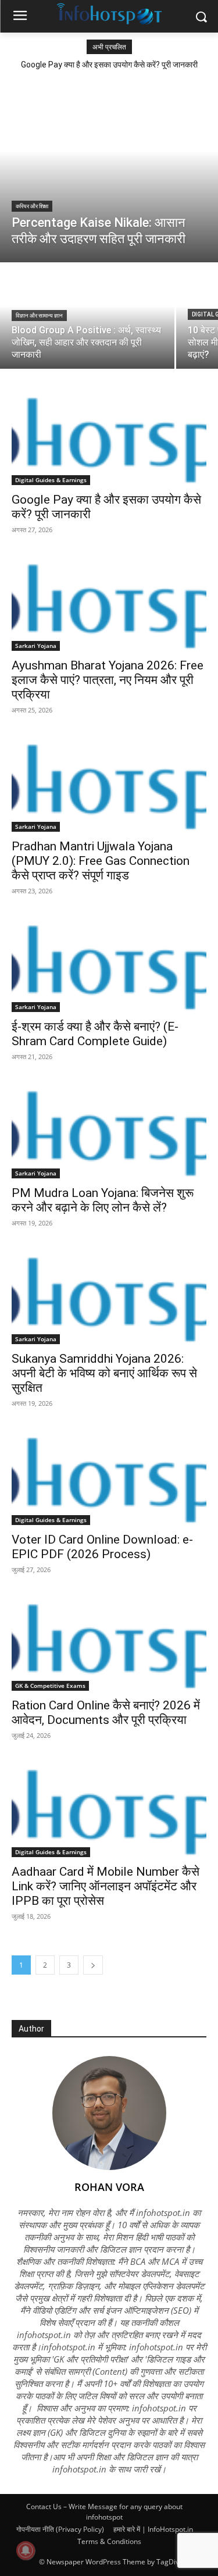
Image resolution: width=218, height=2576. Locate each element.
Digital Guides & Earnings (51, 480)
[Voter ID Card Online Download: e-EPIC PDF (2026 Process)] (109, 1476)
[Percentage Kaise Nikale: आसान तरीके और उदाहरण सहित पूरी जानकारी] (109, 169)
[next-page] (93, 1965)
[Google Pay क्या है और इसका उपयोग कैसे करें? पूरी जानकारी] (109, 436)
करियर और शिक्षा (32, 206)
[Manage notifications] (26, 2550)
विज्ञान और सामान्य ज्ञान (39, 316)
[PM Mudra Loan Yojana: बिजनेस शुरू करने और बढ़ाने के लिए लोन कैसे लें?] (109, 1130)
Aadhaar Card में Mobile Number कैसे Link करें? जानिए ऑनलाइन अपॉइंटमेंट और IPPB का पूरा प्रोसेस (106, 1886)
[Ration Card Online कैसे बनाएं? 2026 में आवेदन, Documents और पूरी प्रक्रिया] (109, 1642)
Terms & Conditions (109, 2541)
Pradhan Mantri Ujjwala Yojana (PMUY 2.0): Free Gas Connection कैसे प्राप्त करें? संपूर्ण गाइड (101, 861)
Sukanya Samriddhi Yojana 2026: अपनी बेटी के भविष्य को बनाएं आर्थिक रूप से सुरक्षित (104, 1373)
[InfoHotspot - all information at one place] (109, 14)
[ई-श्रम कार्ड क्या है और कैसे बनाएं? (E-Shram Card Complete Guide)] (109, 964)
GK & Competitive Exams (50, 1686)
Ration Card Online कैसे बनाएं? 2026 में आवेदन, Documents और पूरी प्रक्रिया (106, 1713)
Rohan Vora (109, 2187)
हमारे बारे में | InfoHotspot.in (153, 2529)
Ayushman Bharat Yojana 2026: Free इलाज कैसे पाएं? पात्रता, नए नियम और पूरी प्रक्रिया (108, 680)
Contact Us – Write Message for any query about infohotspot (104, 2512)
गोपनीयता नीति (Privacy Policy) (60, 2529)
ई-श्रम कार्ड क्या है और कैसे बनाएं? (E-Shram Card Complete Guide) (95, 1034)
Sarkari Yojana (36, 646)
